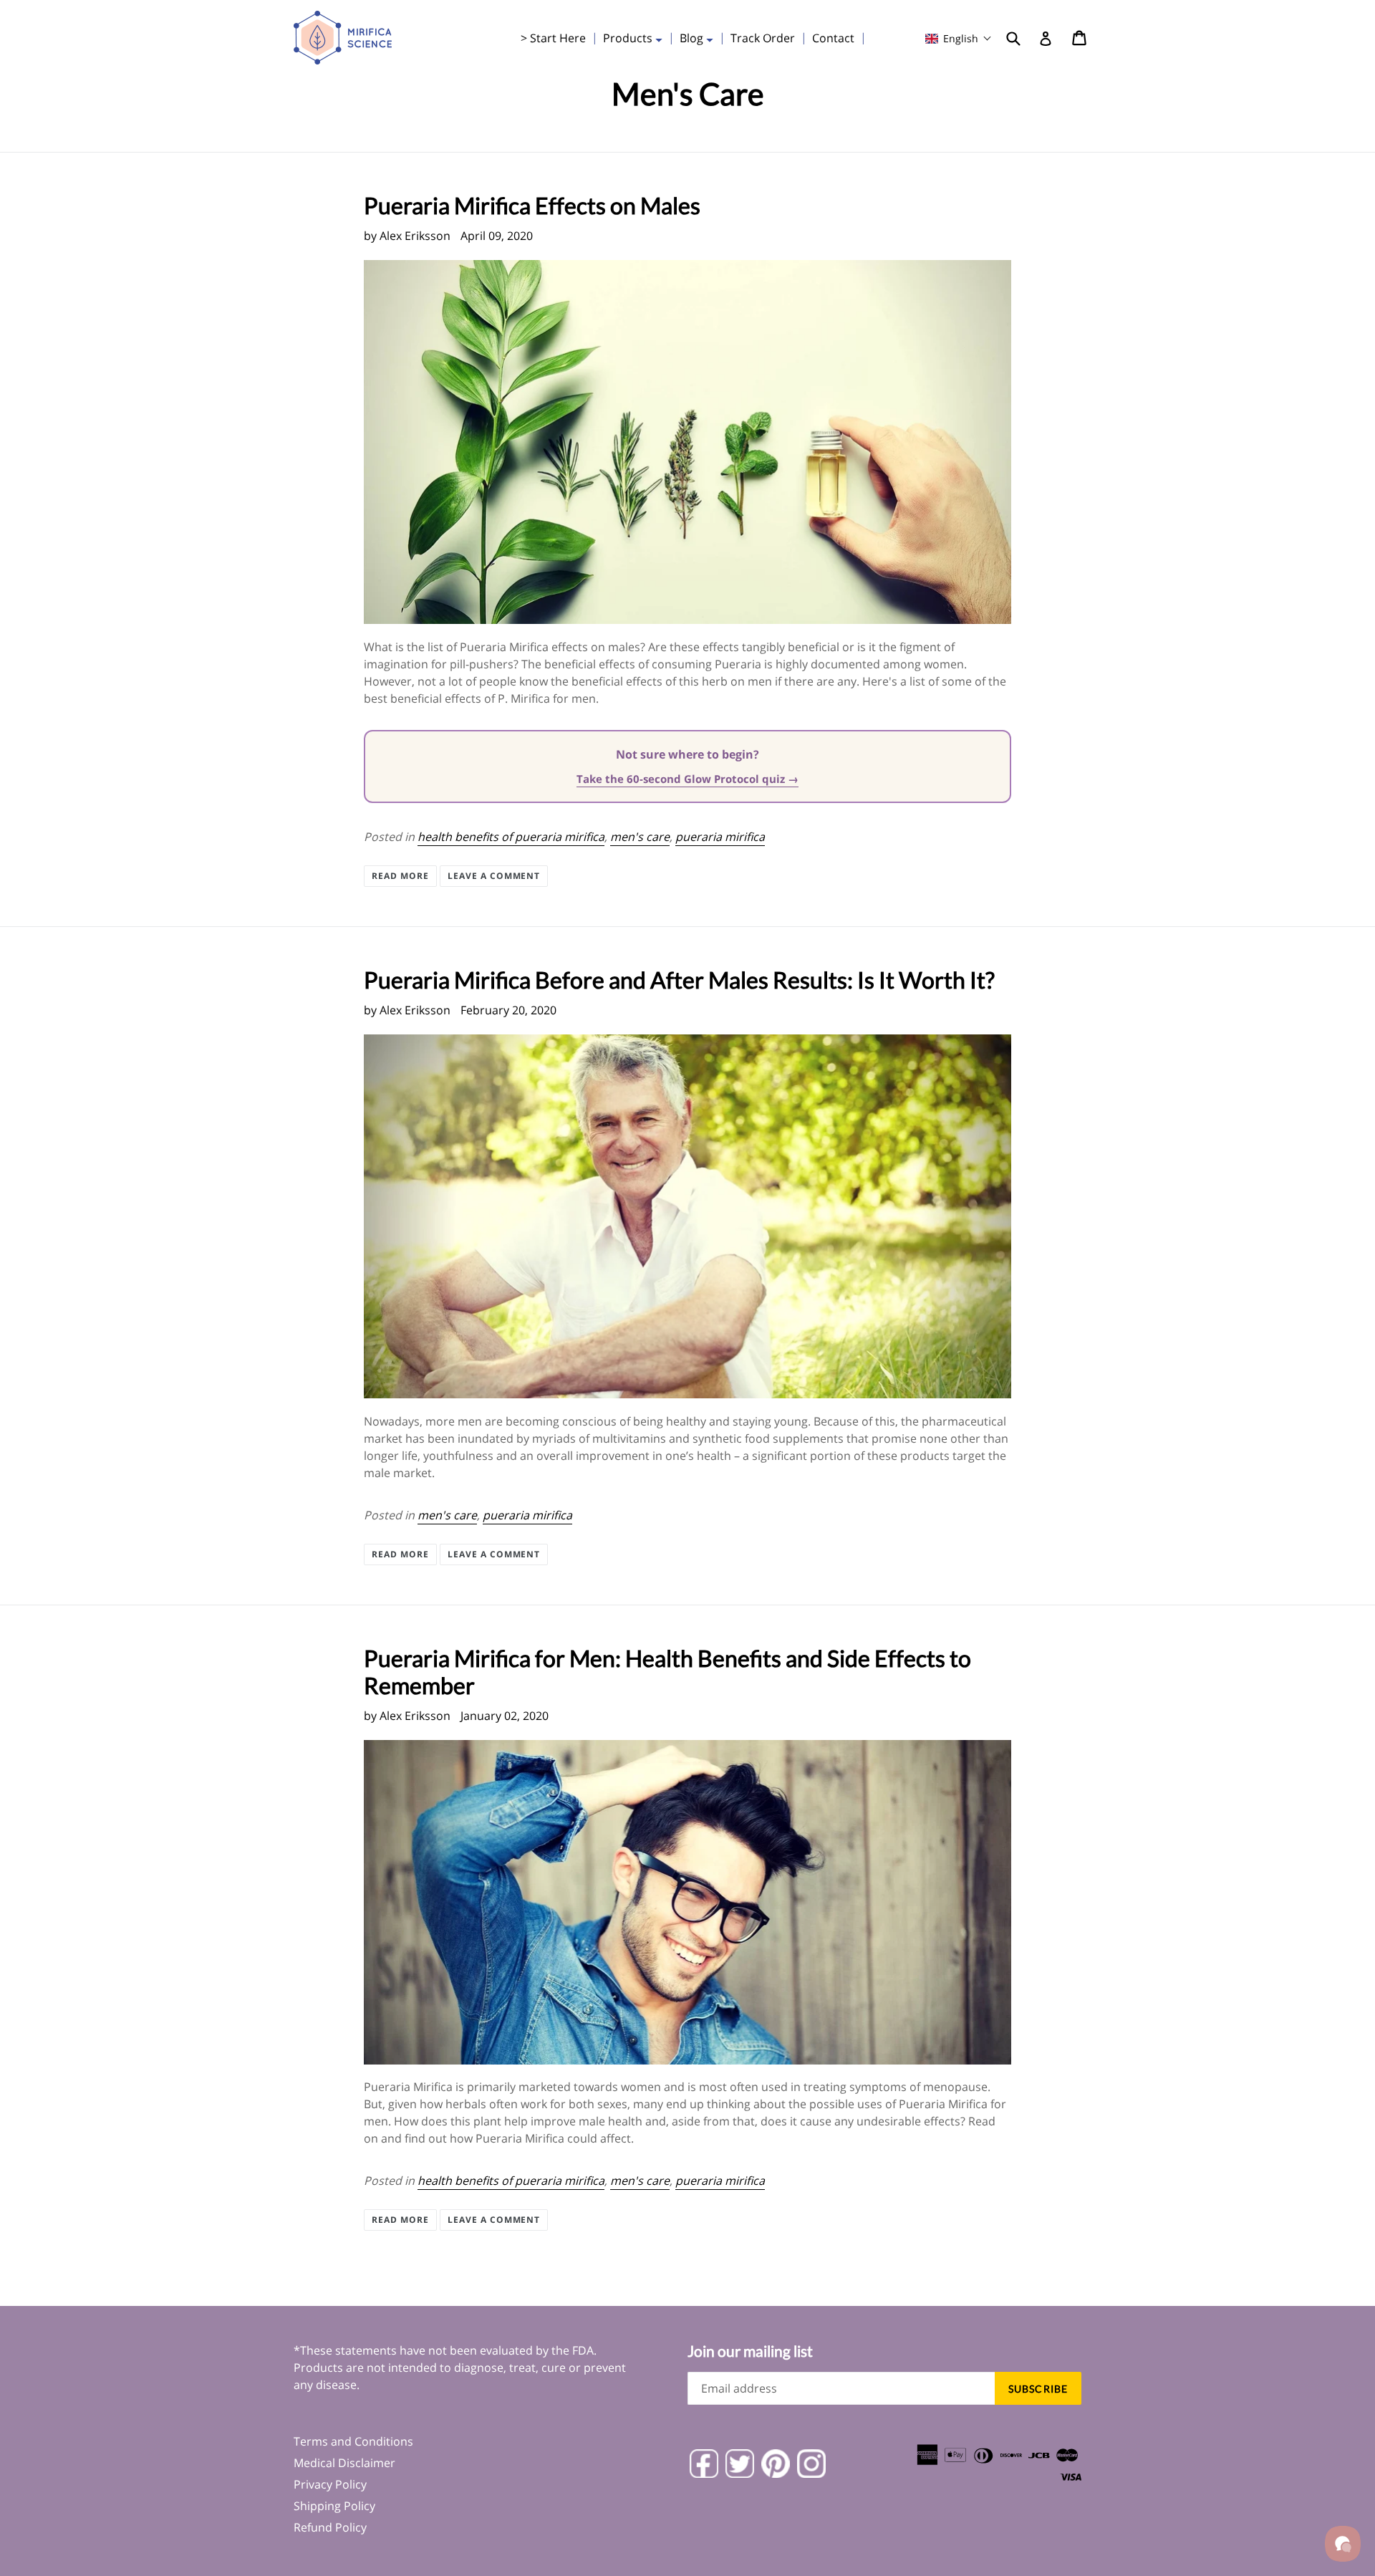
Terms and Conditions (353, 2441)
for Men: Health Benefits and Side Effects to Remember (667, 1672)
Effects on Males (532, 205)
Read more (400, 876)
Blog (700, 38)
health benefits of (511, 837)
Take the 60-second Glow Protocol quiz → (687, 779)
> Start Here (553, 38)
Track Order (763, 38)
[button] (959, 38)
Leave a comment (494, 876)
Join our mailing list (750, 2351)
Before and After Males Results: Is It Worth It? (679, 980)
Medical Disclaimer (344, 2463)
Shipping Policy (334, 2506)
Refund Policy (330, 2527)
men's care (640, 837)
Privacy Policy (330, 2484)
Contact (833, 38)
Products (636, 38)
